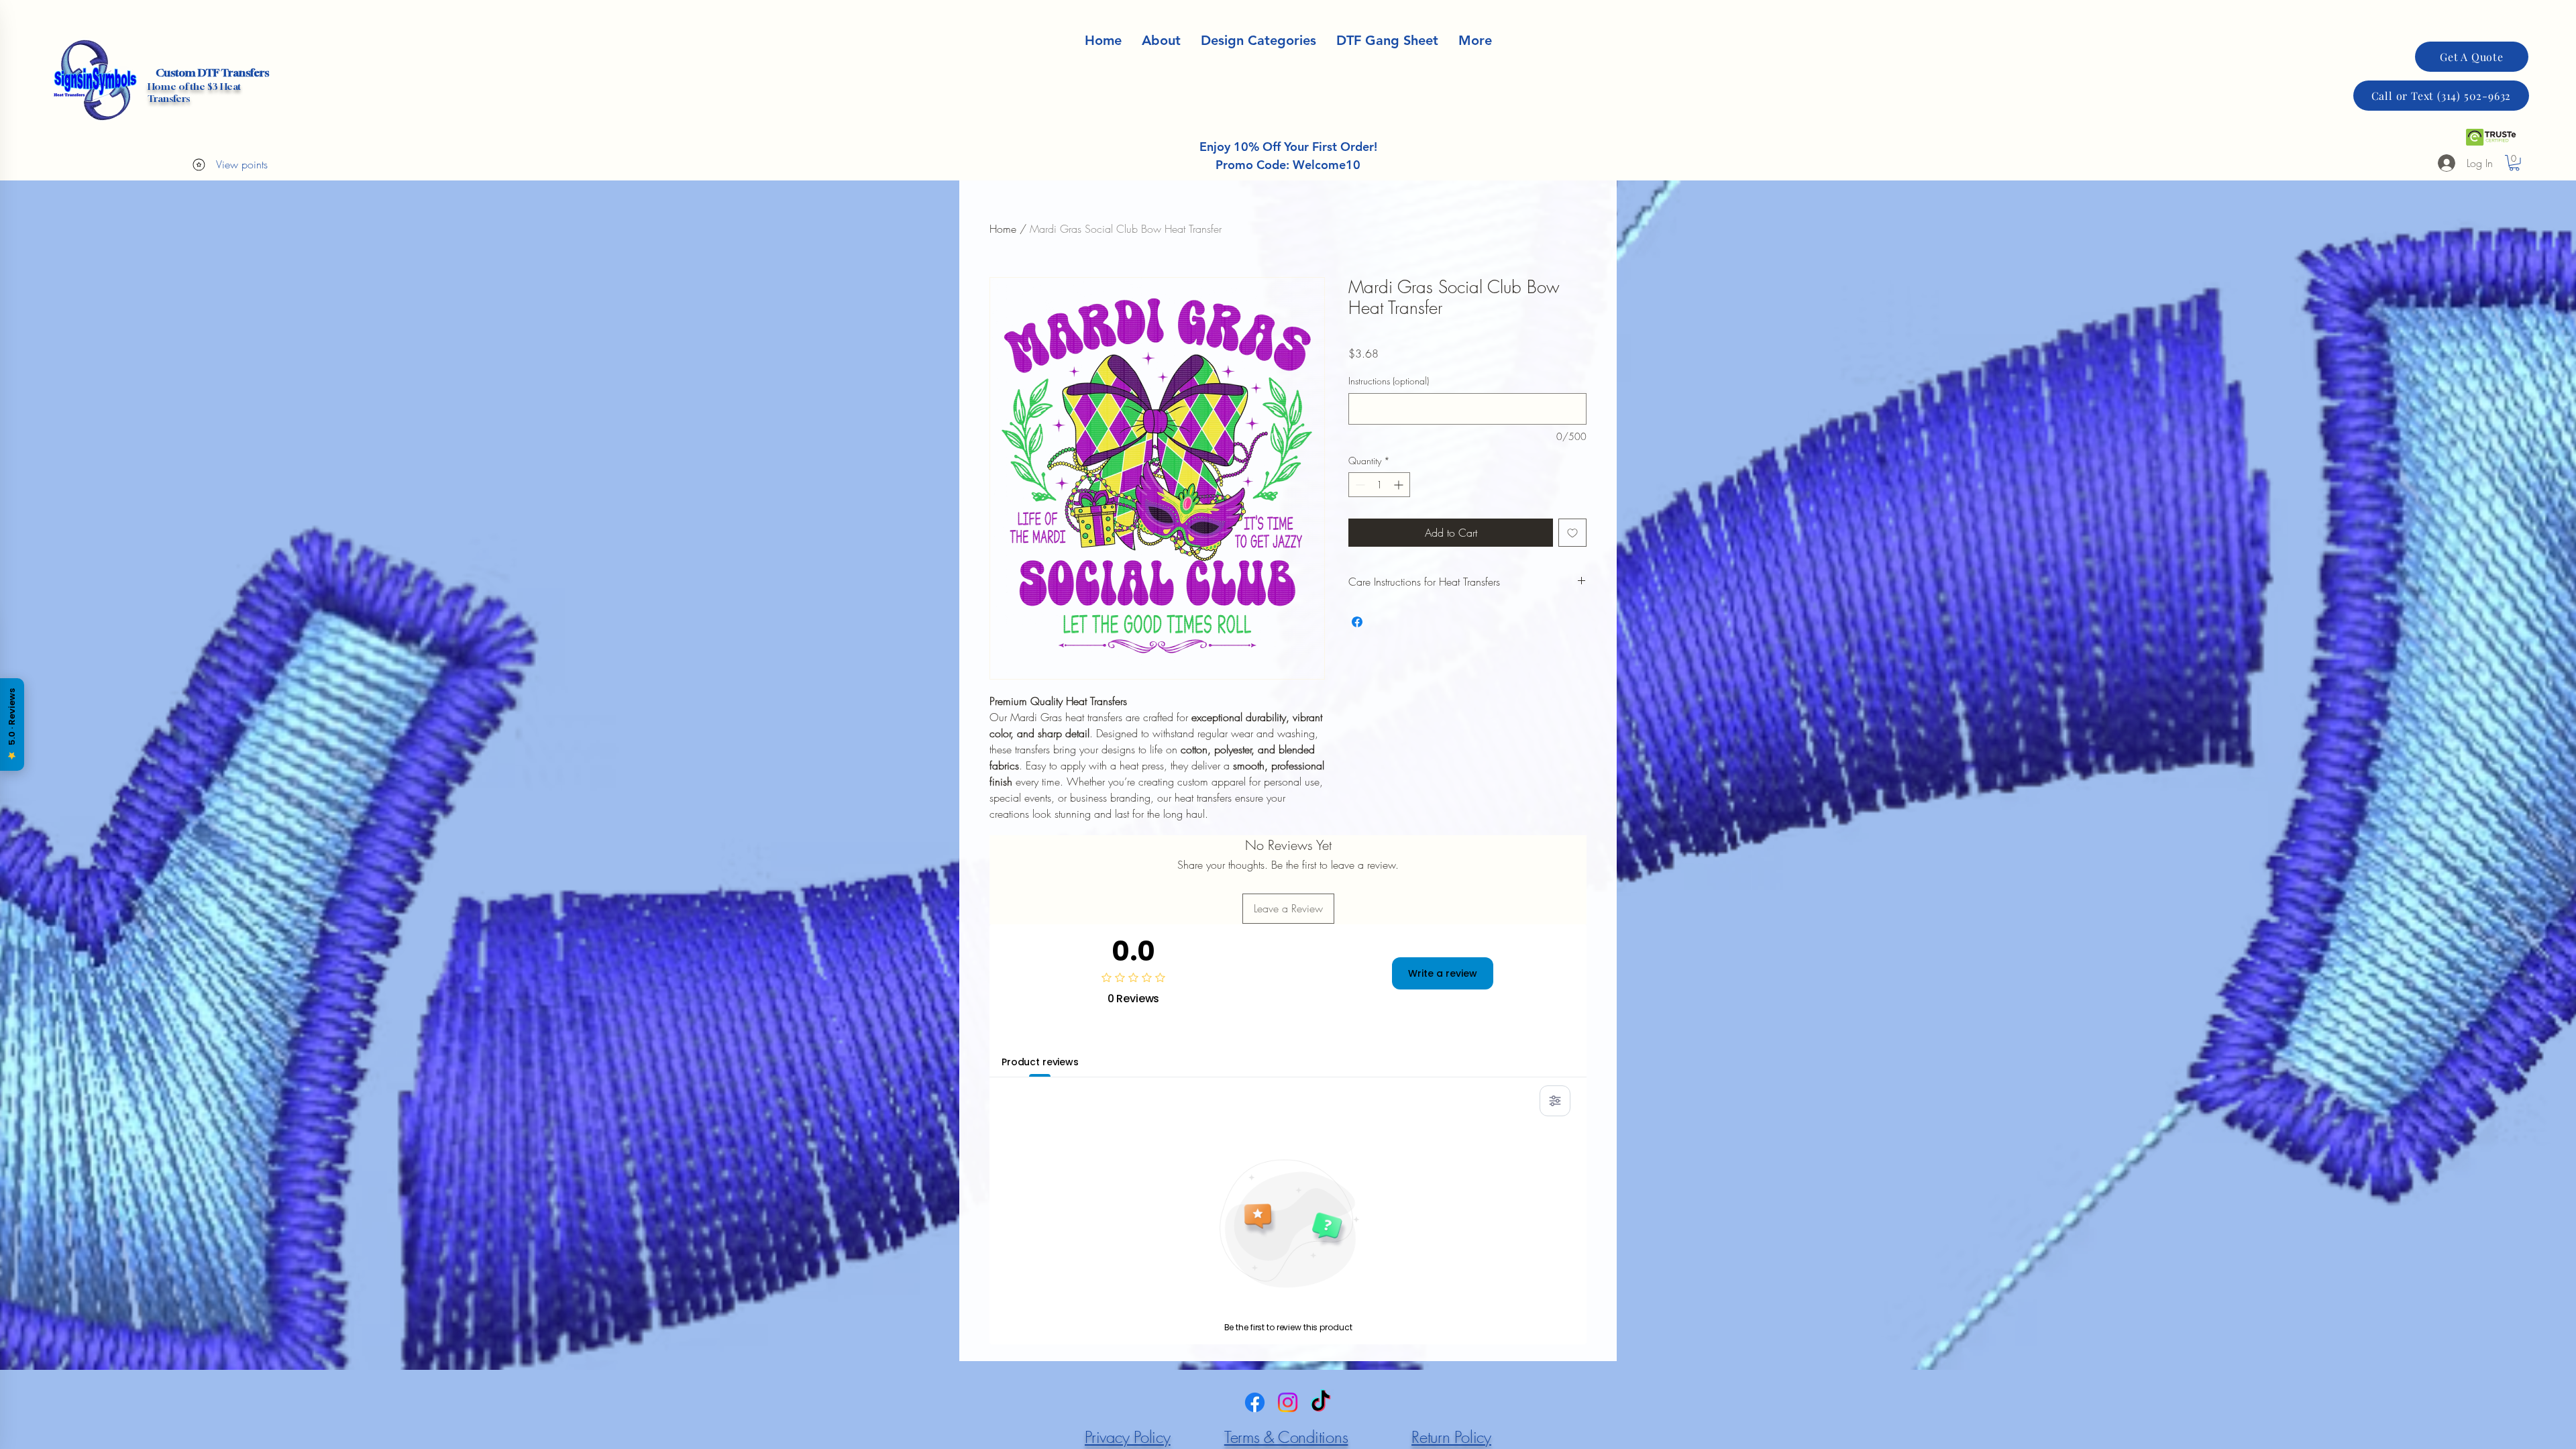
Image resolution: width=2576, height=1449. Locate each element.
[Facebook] (1255, 1402)
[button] (1475, 41)
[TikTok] (1321, 1402)
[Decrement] (1359, 485)
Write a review (1443, 973)
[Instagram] (1288, 1402)
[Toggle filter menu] (1555, 1101)
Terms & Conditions (1286, 1437)
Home (1003, 229)
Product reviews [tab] (1040, 1062)
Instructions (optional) (1389, 381)
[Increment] (1400, 485)
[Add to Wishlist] (1572, 533)
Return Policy (1451, 1437)
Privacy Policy (1128, 1437)
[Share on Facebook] (1357, 622)
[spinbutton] (1379, 485)
